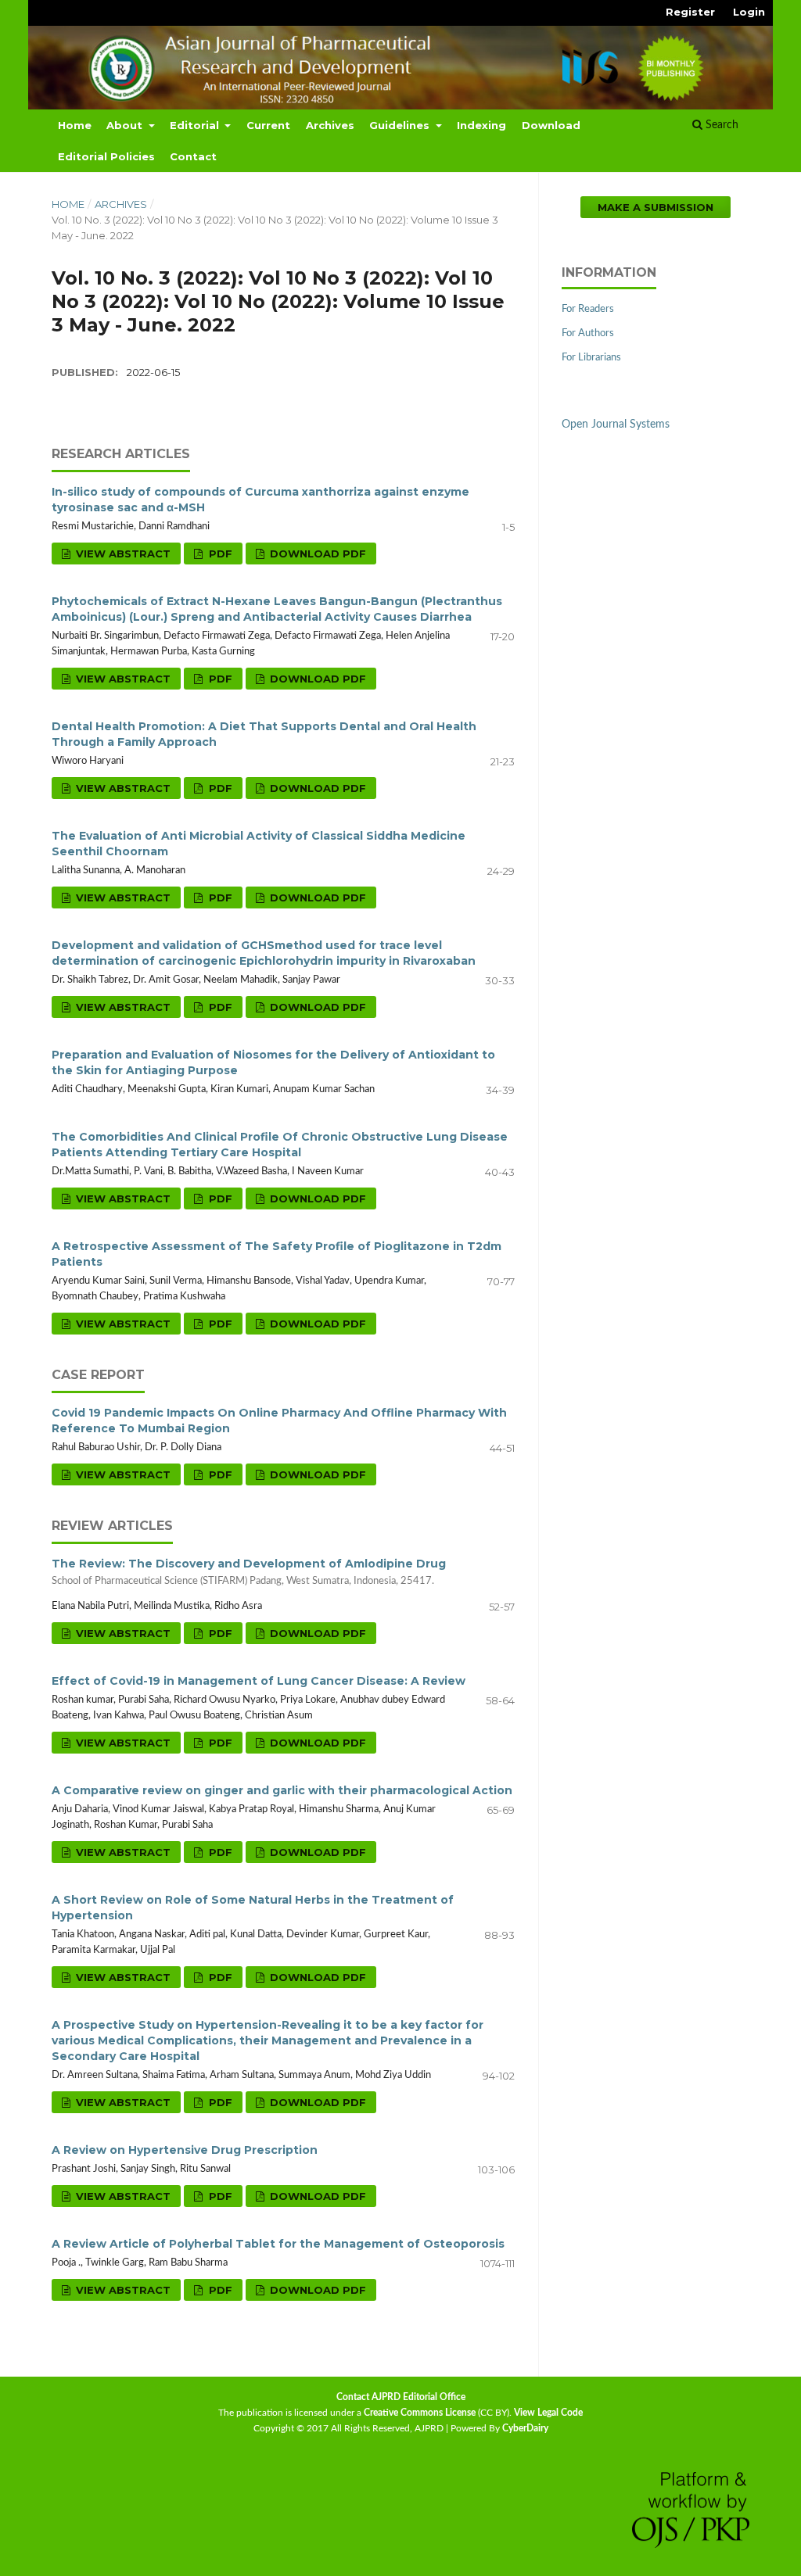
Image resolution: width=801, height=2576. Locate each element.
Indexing (481, 125)
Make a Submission (656, 207)
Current (268, 125)
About (126, 125)
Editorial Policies (106, 156)
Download (551, 125)
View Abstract (122, 554)
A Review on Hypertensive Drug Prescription (185, 2150)
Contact (193, 156)
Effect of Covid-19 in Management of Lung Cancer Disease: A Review (259, 1681)
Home (75, 125)
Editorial (196, 125)
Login (749, 12)
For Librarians (591, 358)
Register (690, 12)
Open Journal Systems (616, 425)
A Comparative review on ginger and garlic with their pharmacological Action (282, 1790)
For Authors (588, 333)
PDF (219, 554)
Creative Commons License (420, 2413)
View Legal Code (548, 2413)
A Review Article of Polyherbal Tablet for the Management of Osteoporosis (278, 2244)
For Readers (588, 309)
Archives (330, 125)
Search (720, 125)
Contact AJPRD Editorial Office (401, 2397)
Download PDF (316, 554)
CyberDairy (525, 2428)
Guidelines (401, 125)
